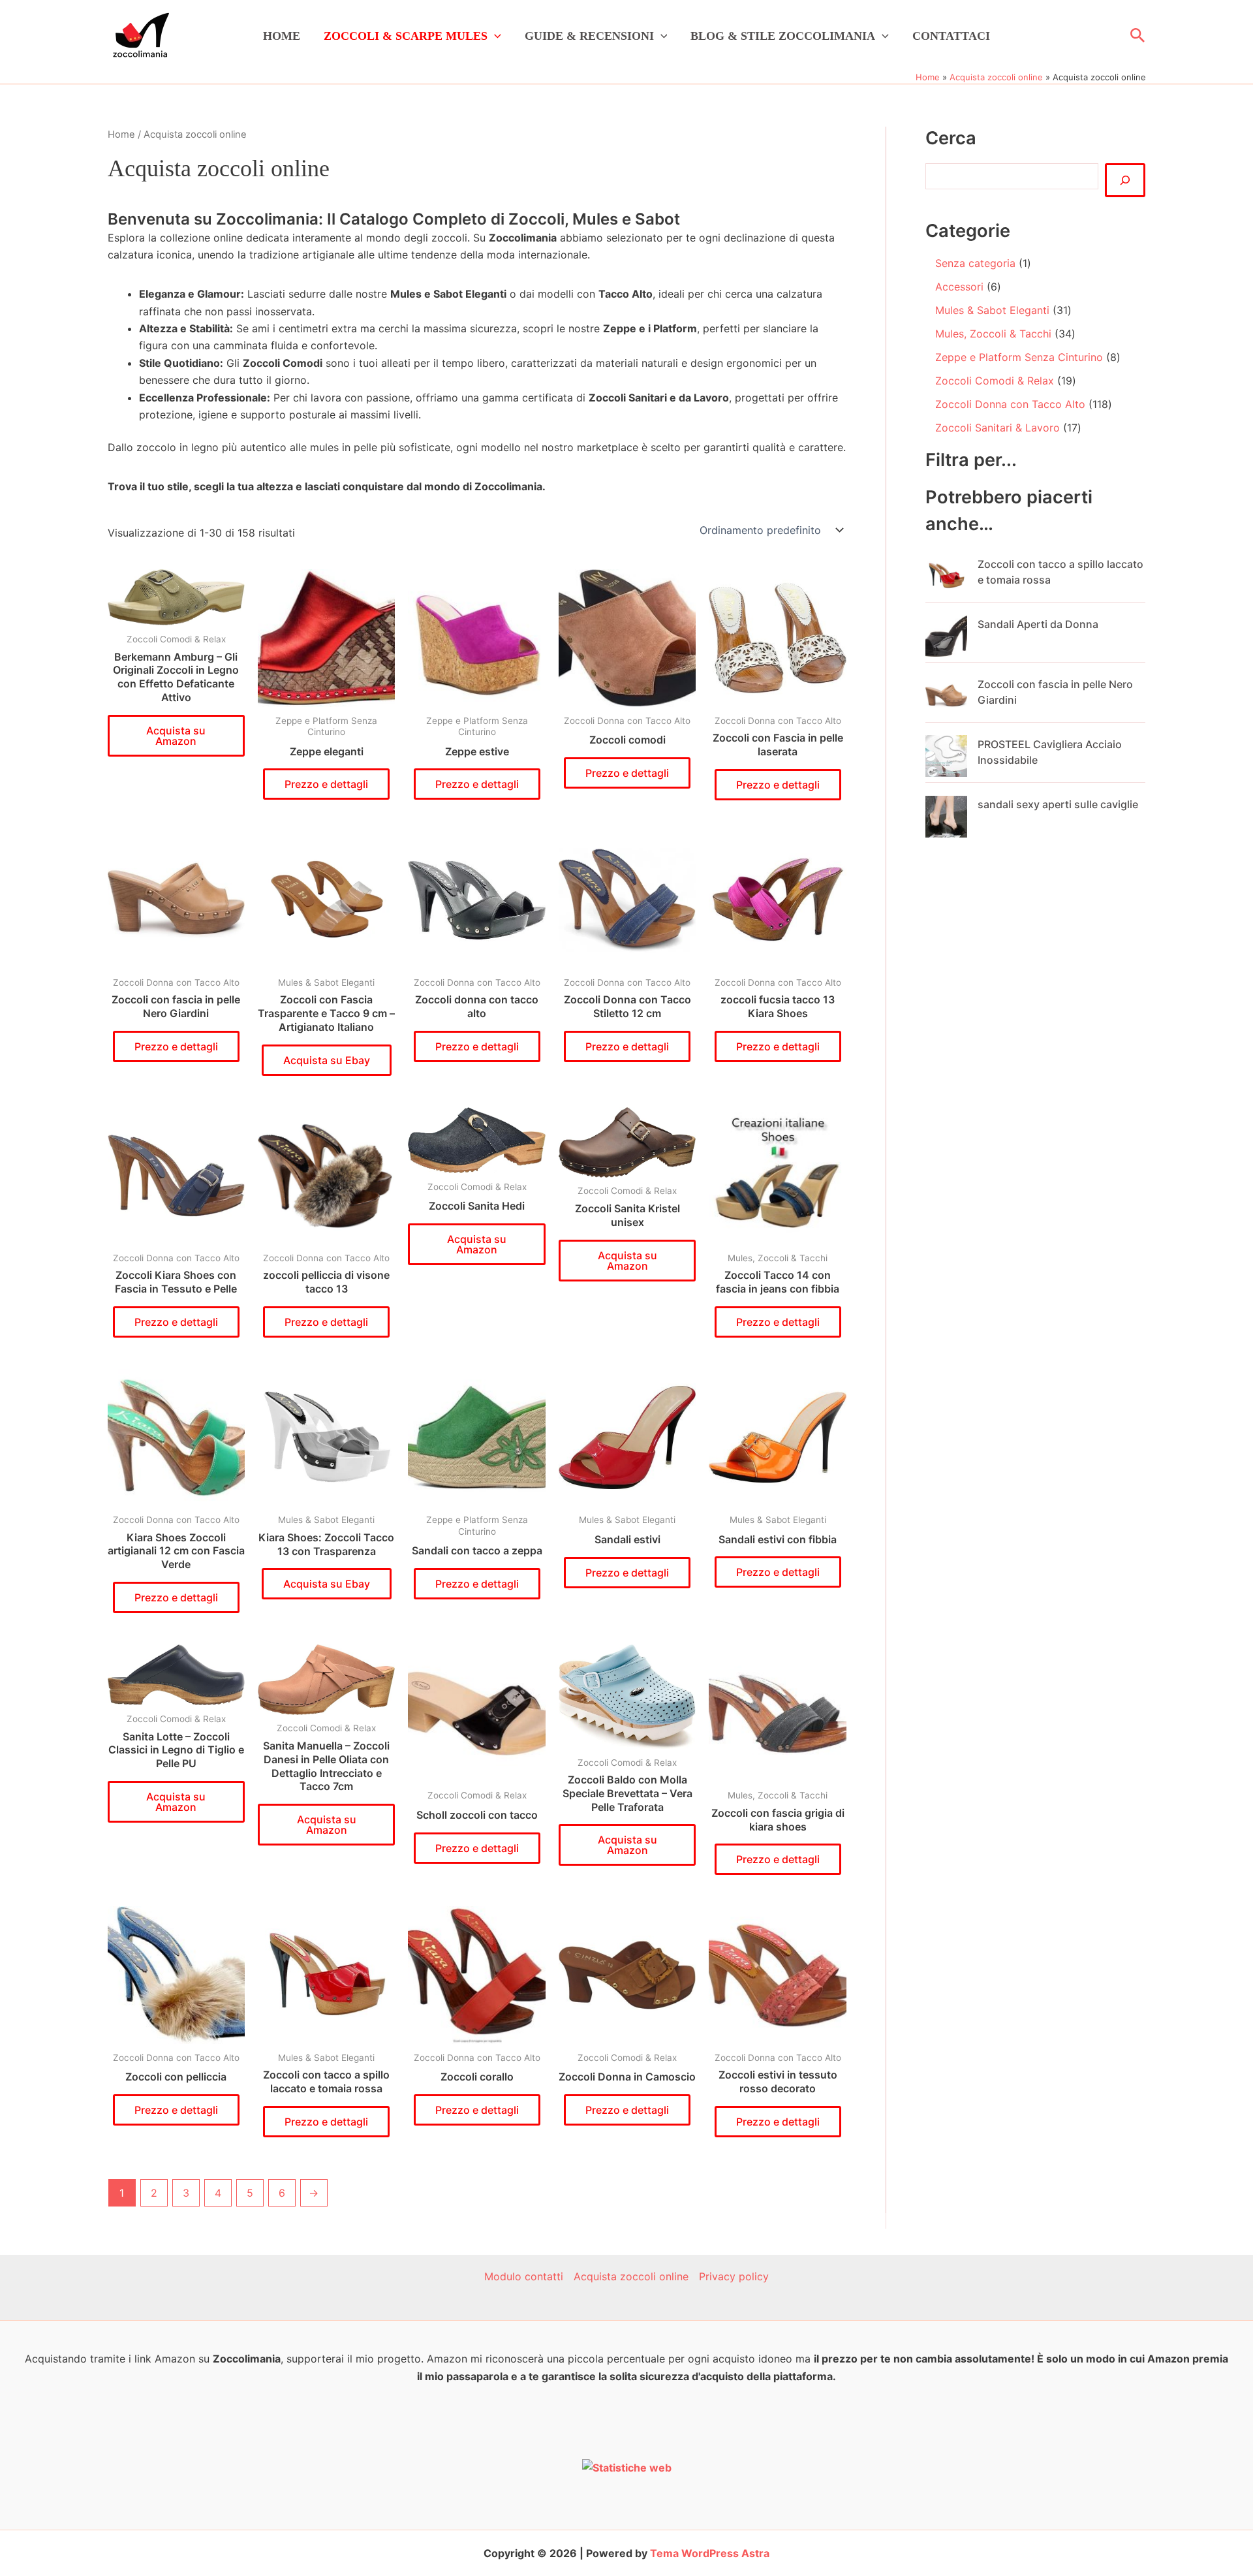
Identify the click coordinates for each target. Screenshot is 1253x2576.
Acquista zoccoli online (631, 2276)
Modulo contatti (524, 2276)
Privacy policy (734, 2276)
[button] (494, 36)
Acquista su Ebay (327, 1060)
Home (282, 36)
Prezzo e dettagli (326, 784)
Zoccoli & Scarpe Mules (406, 36)
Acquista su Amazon (176, 736)
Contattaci (951, 36)
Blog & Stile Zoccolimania (783, 36)
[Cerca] (1125, 180)
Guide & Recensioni (589, 36)
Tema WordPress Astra (710, 2553)
